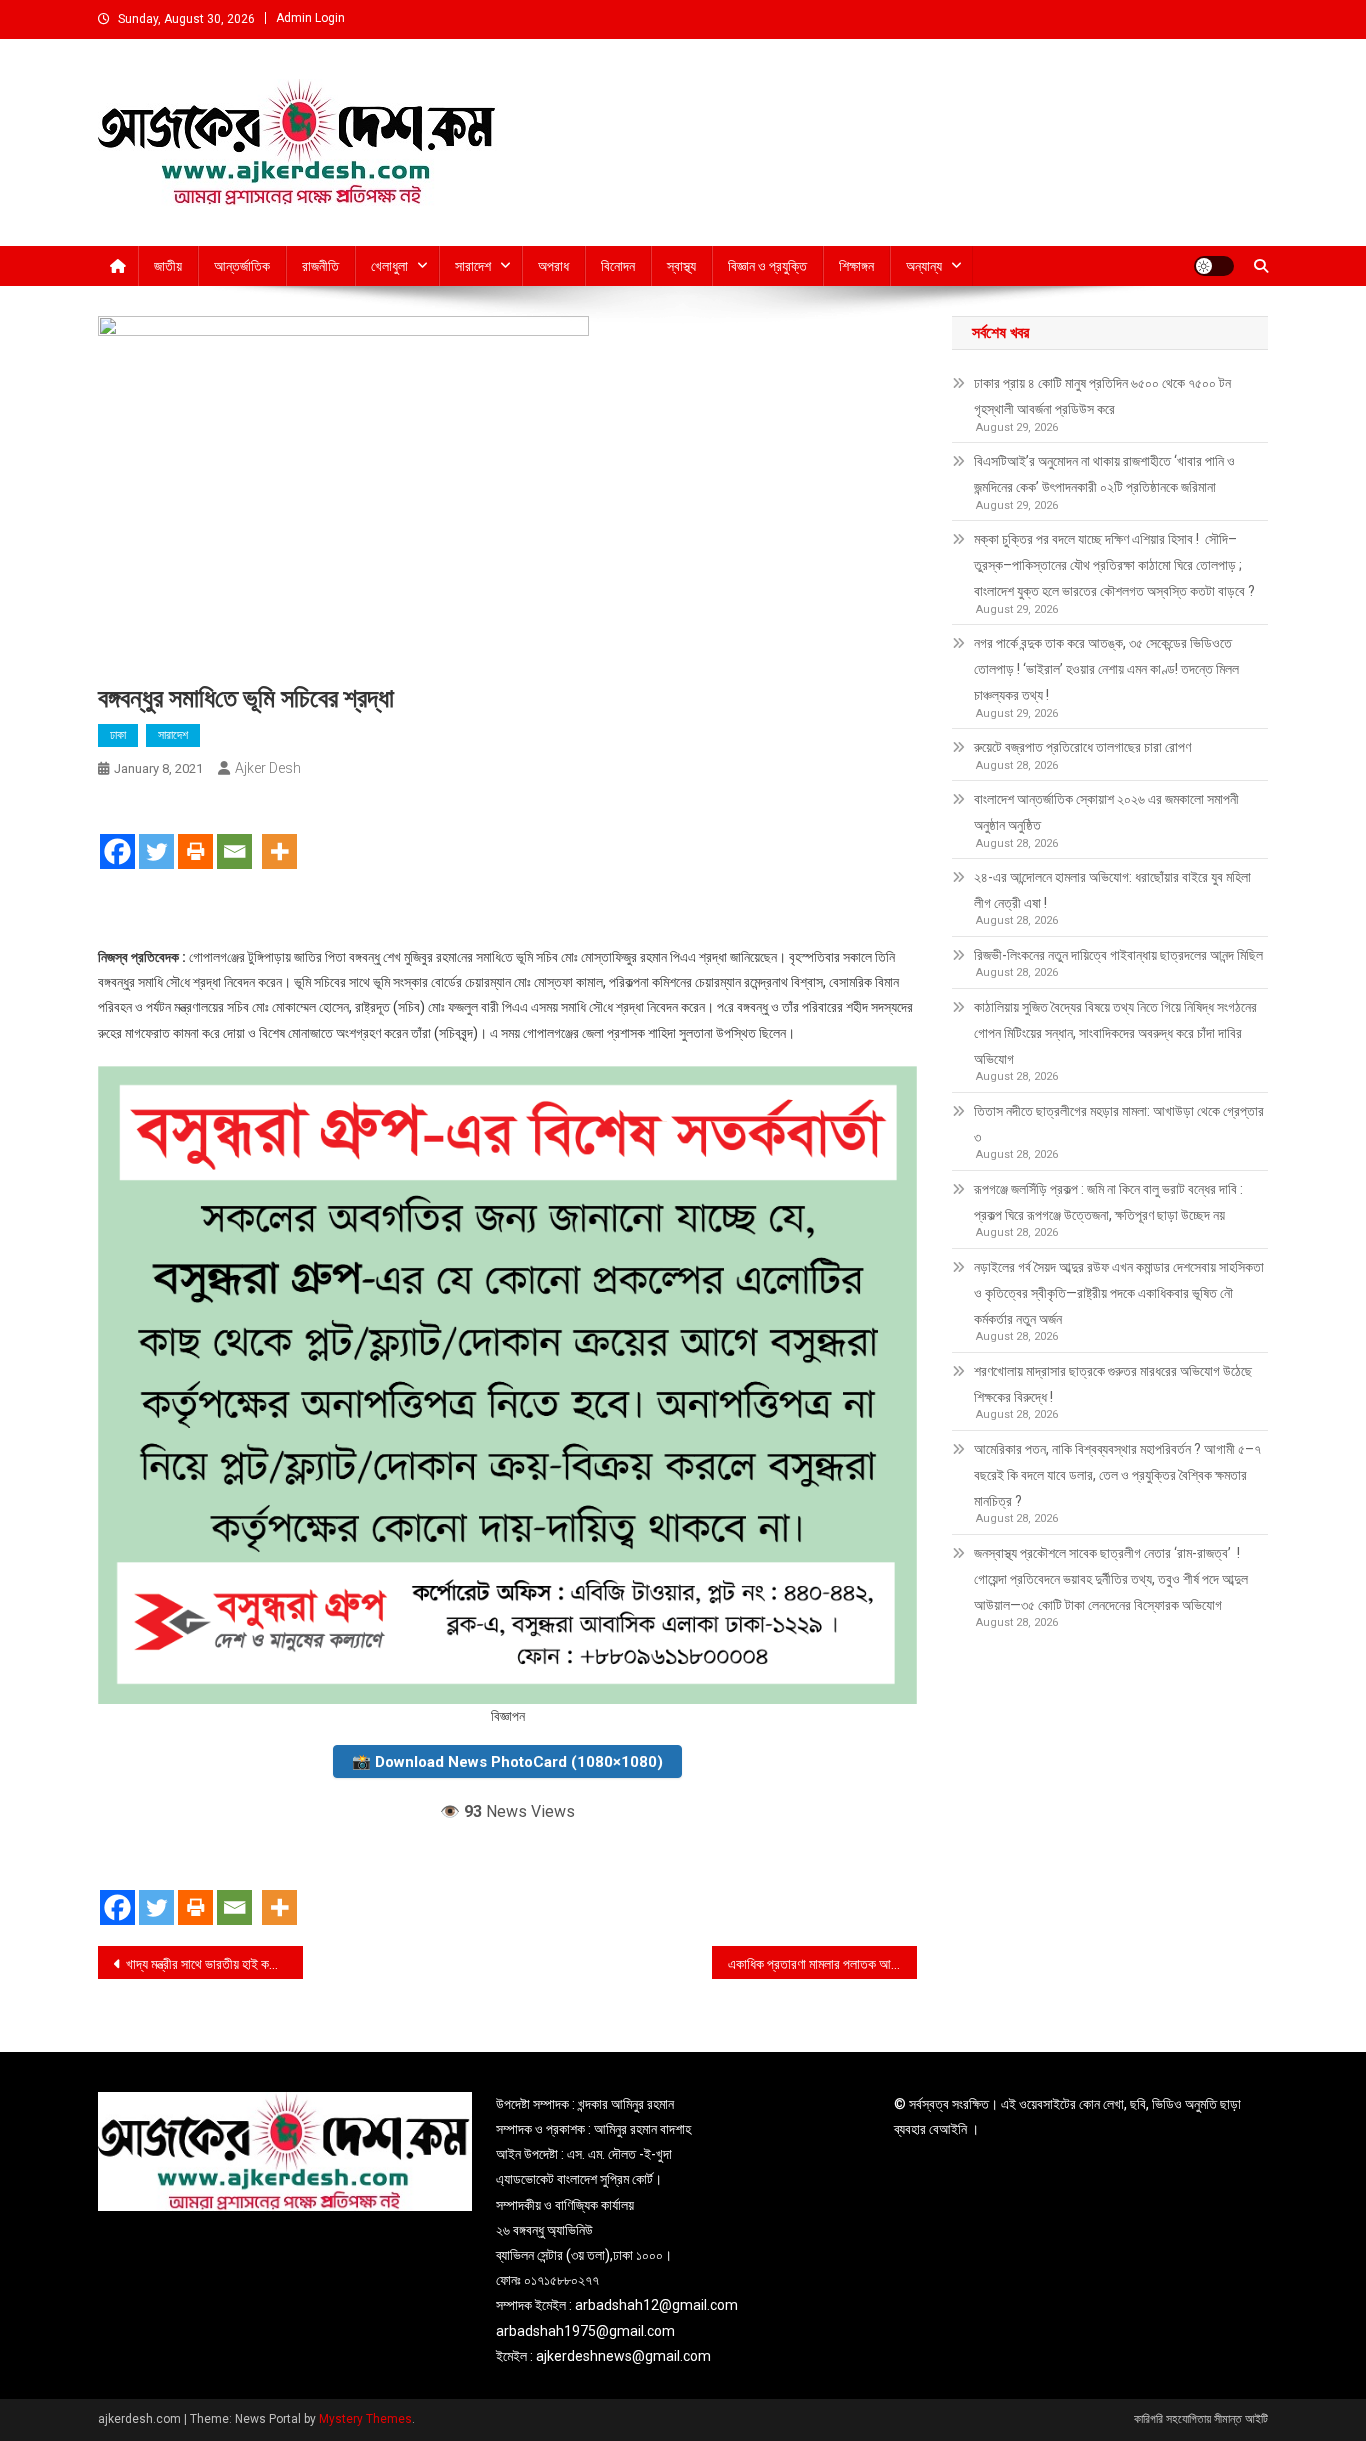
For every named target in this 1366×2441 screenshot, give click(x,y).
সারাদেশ (473, 266)
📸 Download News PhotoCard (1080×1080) (507, 1762)
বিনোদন (618, 266)
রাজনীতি (320, 266)
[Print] (195, 834)
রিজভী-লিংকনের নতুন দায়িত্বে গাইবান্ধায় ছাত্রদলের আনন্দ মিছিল (1118, 955)
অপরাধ (553, 266)
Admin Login (310, 18)
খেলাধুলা (389, 266)
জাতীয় (168, 266)
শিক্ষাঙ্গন (856, 266)
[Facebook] (117, 834)
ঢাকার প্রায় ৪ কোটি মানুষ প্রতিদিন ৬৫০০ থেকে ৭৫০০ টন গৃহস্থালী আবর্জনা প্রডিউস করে (1102, 396)
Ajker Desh (268, 768)
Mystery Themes (365, 2419)
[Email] (234, 834)
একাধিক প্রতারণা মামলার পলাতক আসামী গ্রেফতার (822, 1964)
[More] (279, 834)
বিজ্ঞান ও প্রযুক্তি (767, 266)
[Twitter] (156, 834)
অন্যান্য (924, 266)
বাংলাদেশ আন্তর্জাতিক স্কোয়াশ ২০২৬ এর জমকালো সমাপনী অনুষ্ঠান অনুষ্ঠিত (1106, 812)
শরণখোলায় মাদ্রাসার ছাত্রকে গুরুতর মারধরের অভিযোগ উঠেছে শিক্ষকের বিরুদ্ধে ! (1113, 1384)
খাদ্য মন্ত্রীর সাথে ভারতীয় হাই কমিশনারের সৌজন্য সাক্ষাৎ (214, 1964)
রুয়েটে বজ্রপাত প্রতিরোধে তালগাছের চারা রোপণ (1082, 747)
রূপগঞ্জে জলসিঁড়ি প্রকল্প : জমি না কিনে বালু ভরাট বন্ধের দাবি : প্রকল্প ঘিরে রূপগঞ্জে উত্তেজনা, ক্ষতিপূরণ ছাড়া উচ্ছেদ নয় (1108, 1202)
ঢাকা (118, 735)
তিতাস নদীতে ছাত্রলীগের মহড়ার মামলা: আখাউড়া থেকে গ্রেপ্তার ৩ (1119, 1124)
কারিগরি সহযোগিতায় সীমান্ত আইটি (1201, 2419)
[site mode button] (1214, 266)
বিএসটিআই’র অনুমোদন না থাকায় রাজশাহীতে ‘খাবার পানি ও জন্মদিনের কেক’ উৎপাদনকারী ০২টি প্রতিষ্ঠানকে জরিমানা (1104, 474)
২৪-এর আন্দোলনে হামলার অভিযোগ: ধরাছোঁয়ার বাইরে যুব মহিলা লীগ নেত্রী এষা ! (1112, 890)
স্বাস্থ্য (681, 266)
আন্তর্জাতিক (242, 266)
